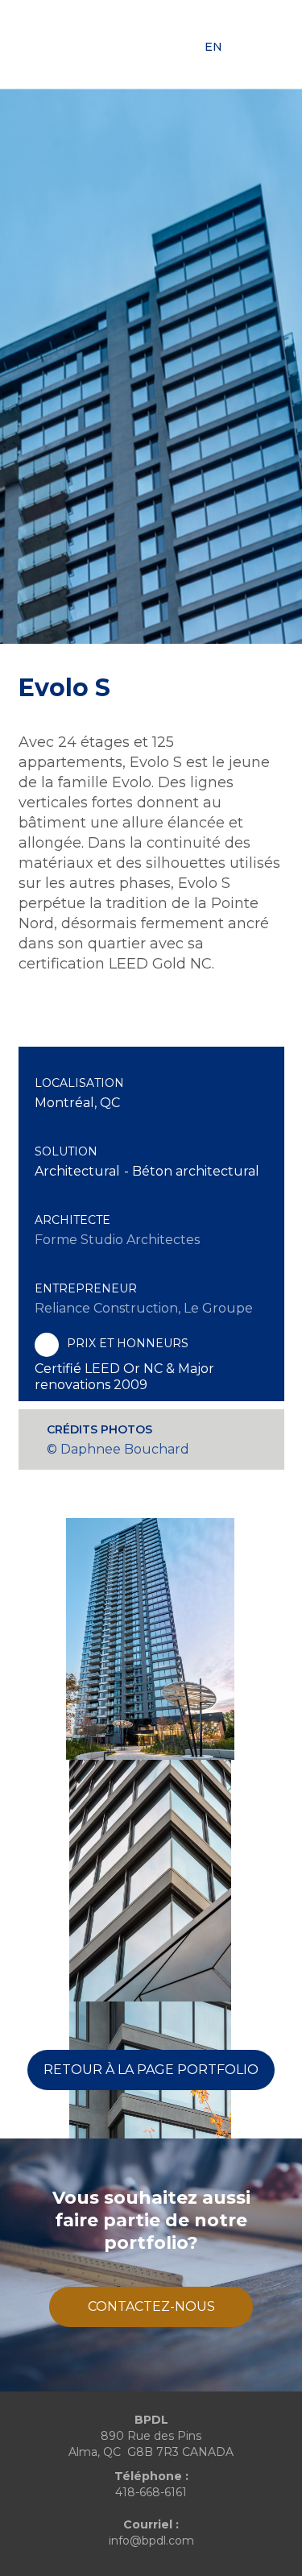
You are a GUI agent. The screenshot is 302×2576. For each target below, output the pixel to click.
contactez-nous (151, 2306)
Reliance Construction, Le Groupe (144, 1308)
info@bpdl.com (151, 2541)
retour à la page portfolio (151, 2070)
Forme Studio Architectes (117, 1240)
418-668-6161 (151, 2492)
